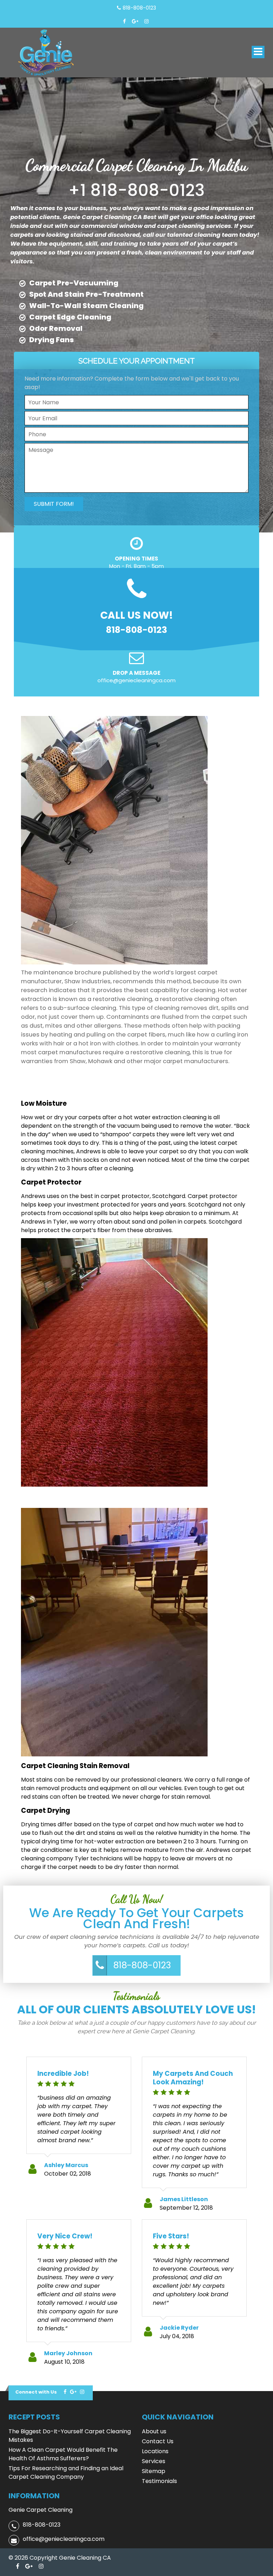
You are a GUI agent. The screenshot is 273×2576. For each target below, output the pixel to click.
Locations (155, 2451)
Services (154, 2461)
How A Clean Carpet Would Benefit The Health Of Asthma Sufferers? (63, 2454)
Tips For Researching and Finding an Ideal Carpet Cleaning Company (66, 2473)
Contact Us (158, 2441)
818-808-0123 (142, 1965)
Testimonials (159, 2481)
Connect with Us (36, 2392)
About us (154, 2431)
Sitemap (154, 2471)
